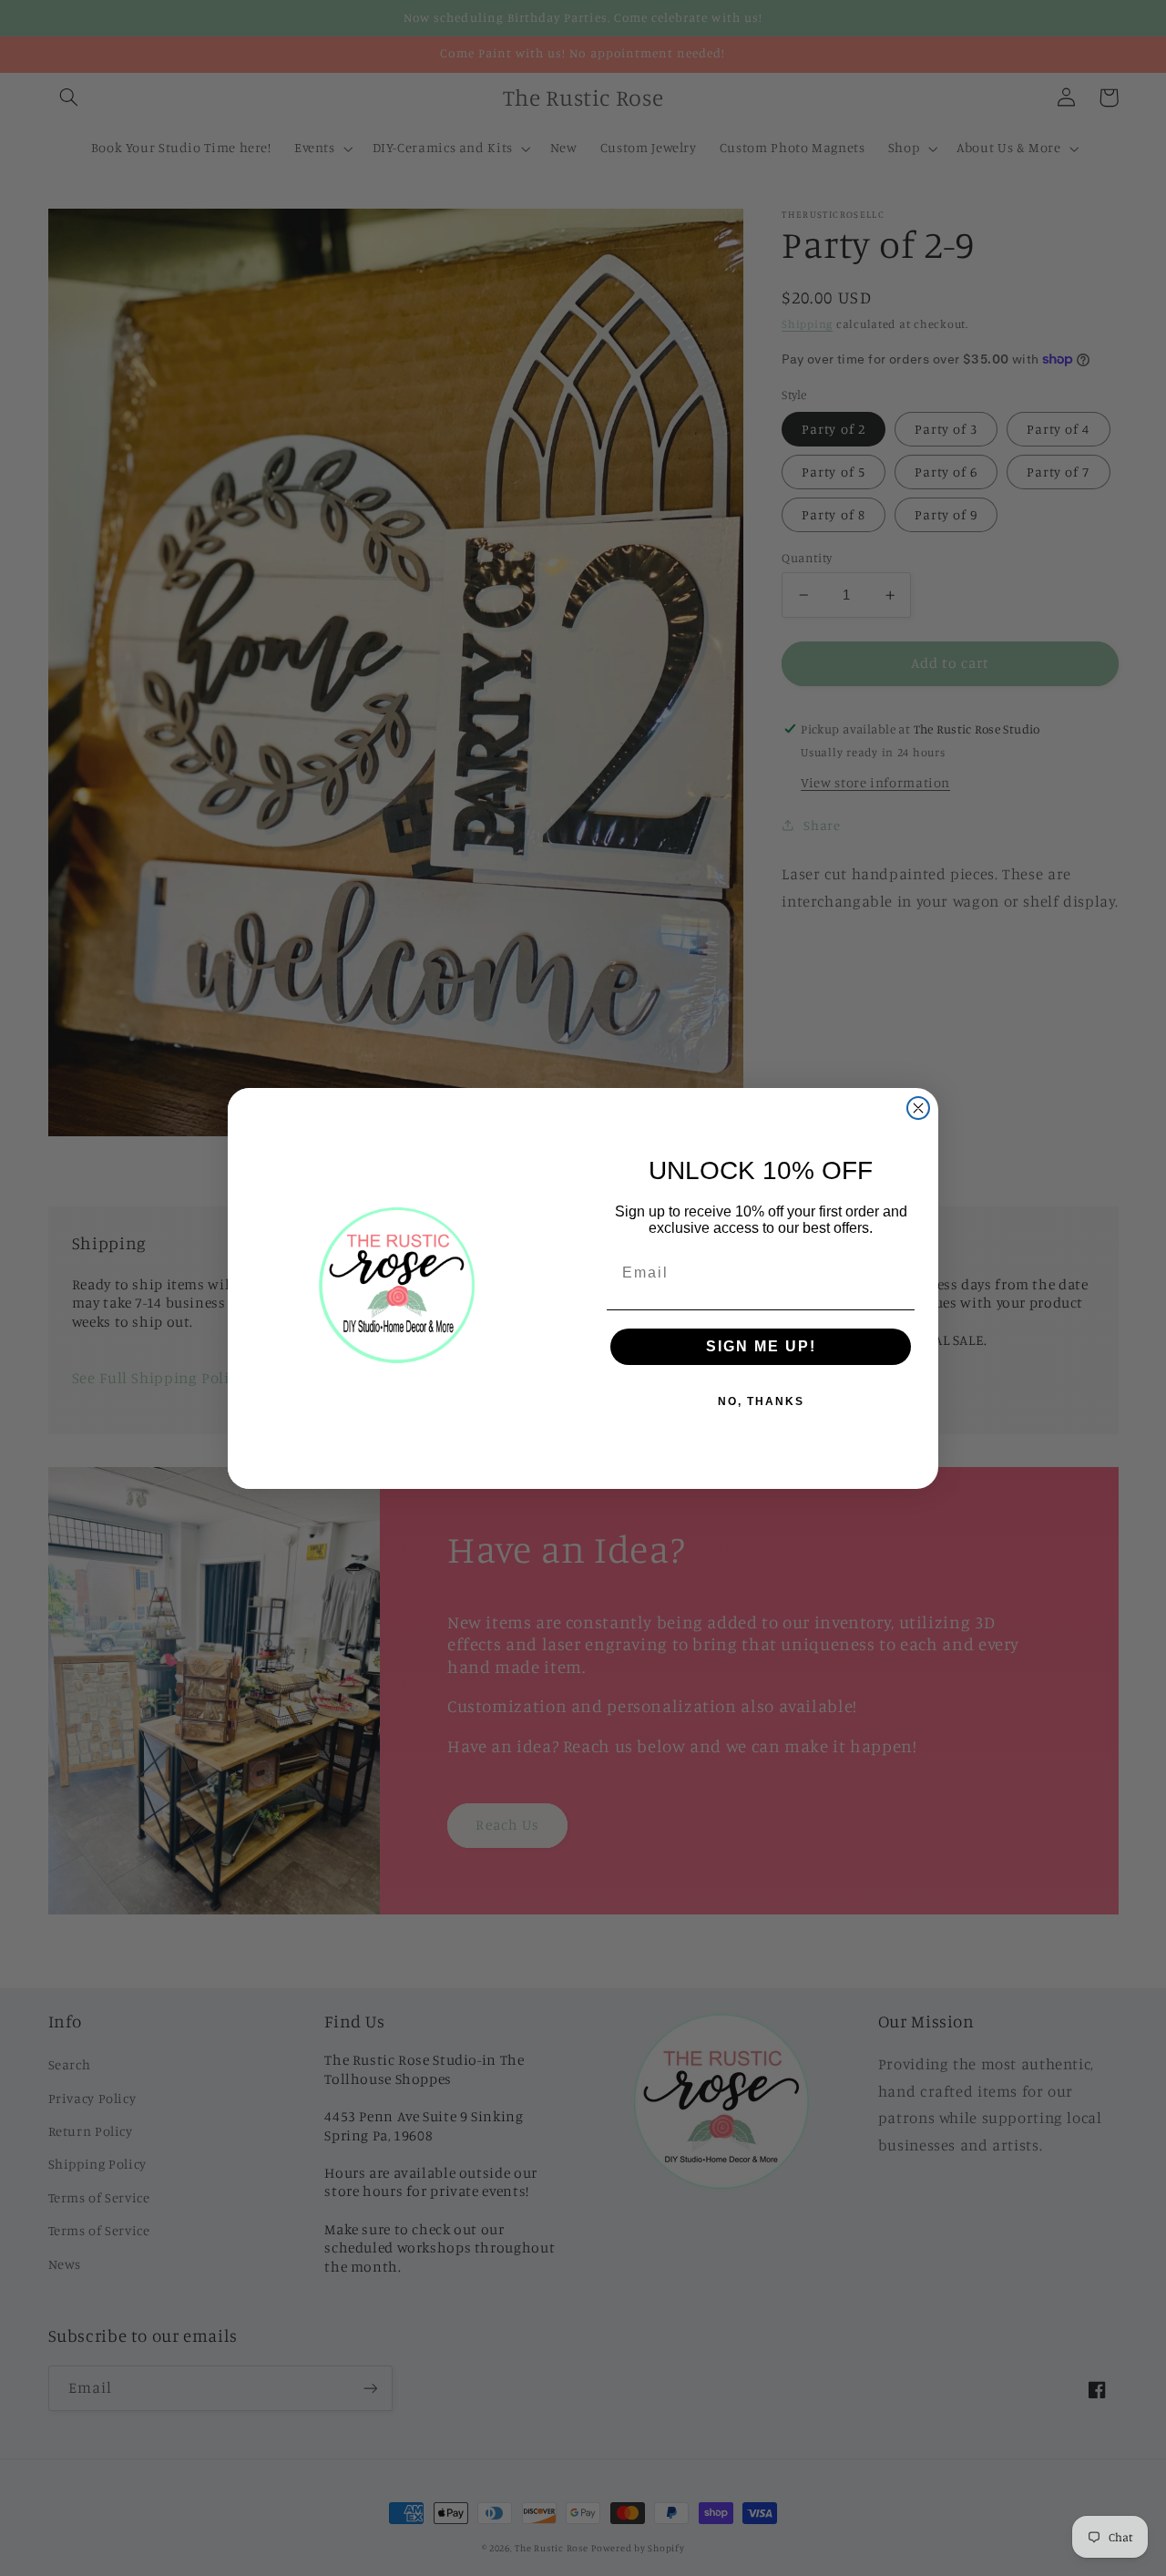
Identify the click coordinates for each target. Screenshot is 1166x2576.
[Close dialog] (918, 1108)
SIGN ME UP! (761, 1346)
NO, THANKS (761, 1401)
